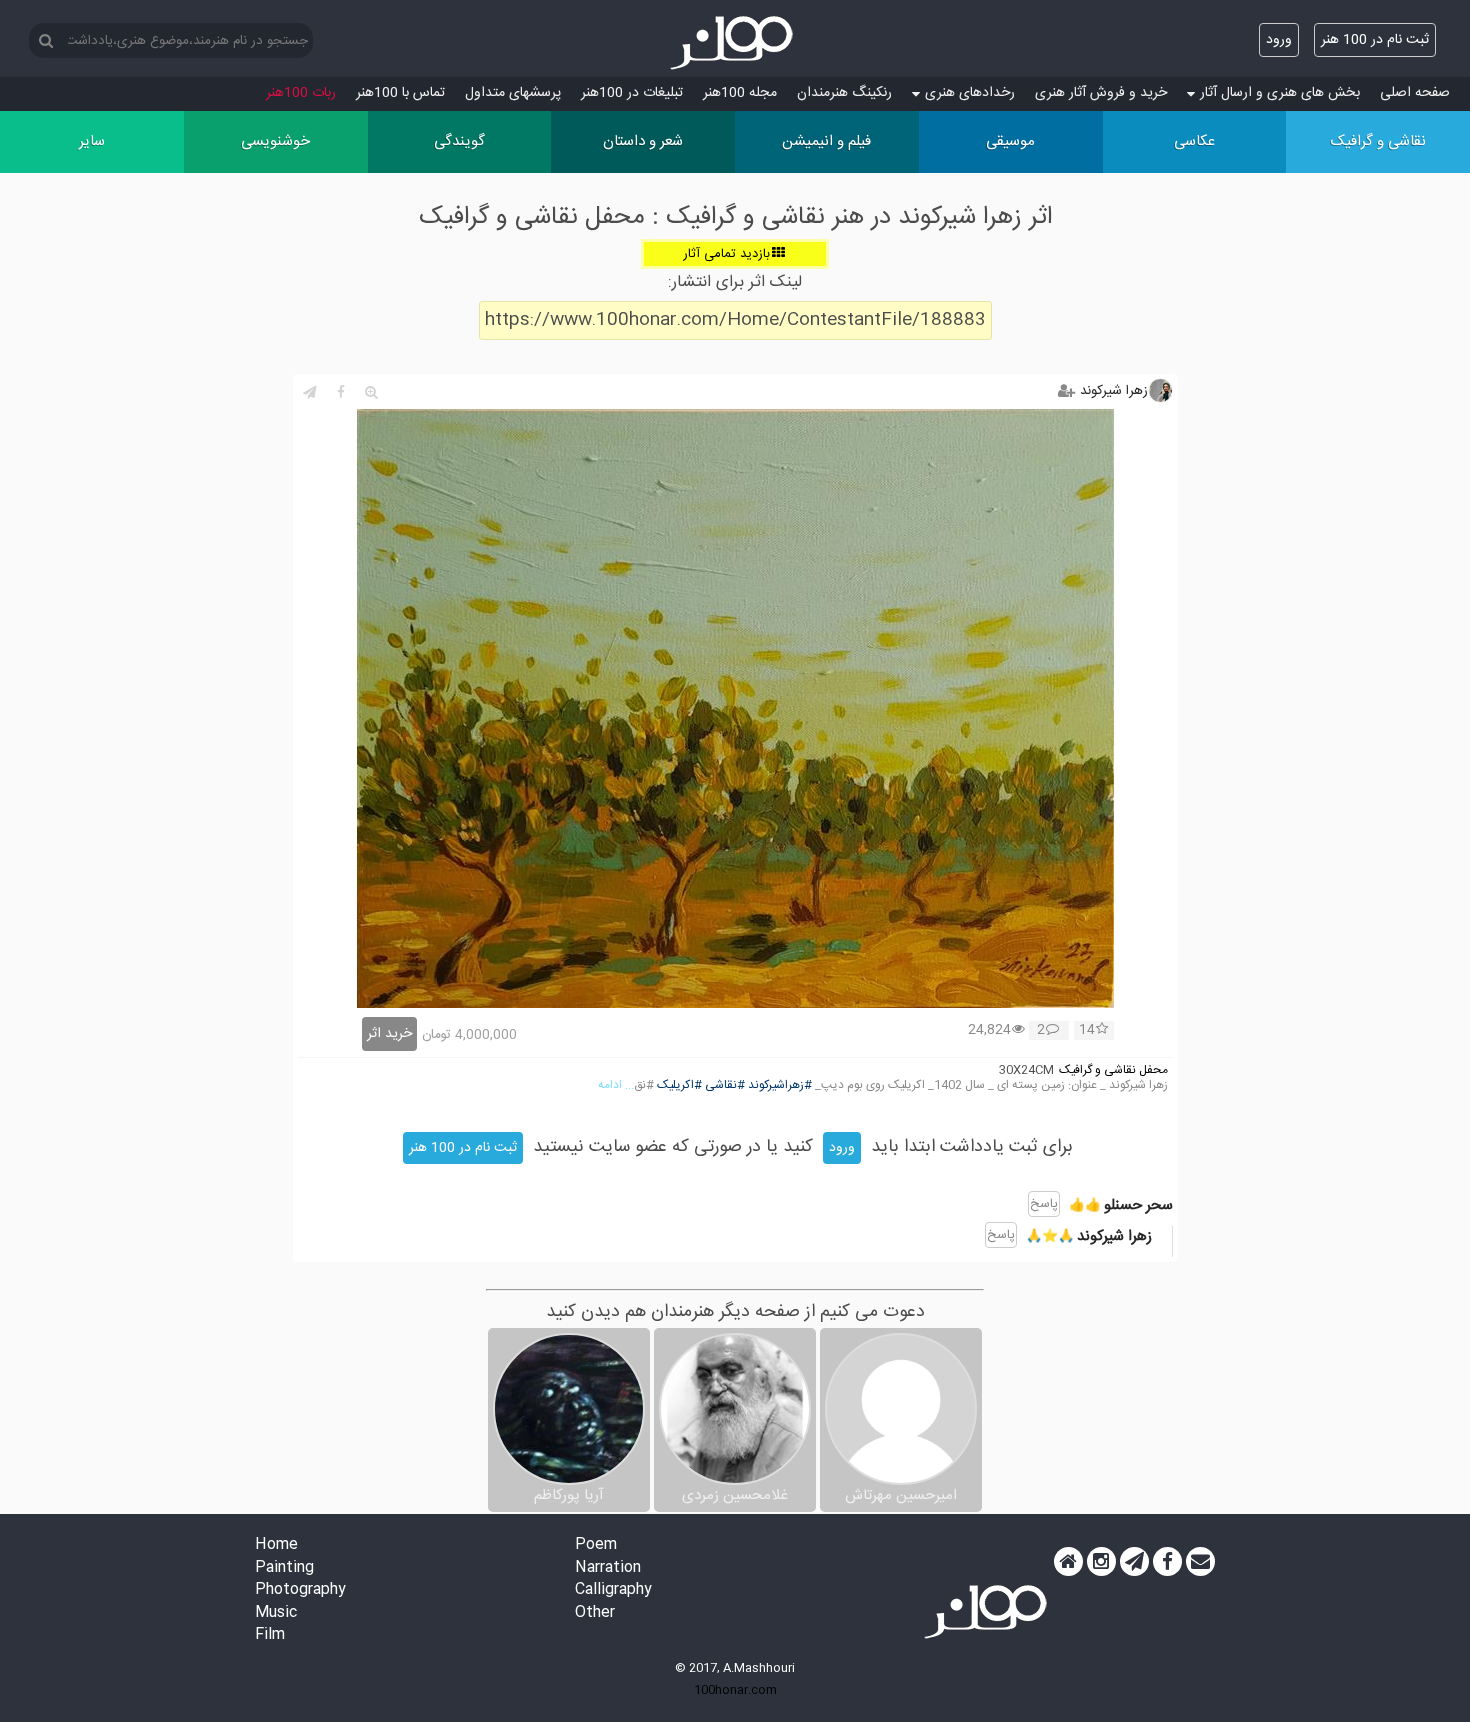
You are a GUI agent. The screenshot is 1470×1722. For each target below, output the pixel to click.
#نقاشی (725, 1085)
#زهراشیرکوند (780, 1085)
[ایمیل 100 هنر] (1200, 1562)
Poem (596, 1545)
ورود (1279, 40)
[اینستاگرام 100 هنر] (1101, 1562)
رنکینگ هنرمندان (844, 93)
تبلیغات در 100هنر (632, 93)
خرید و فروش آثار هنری (1101, 93)
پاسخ (1044, 1204)
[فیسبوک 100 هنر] (1167, 1562)
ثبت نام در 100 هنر (1375, 40)
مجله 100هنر (740, 93)
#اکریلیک (679, 1085)
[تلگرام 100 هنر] (1134, 1562)
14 (1087, 1031)
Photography (300, 1590)
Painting (284, 1568)
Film (270, 1635)
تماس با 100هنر (400, 93)
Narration (608, 1568)
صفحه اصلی (1415, 93)
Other (595, 1613)
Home (276, 1545)
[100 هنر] (735, 43)
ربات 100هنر (301, 93)
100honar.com (735, 1690)
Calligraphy (613, 1590)
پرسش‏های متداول (513, 93)
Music (276, 1613)
